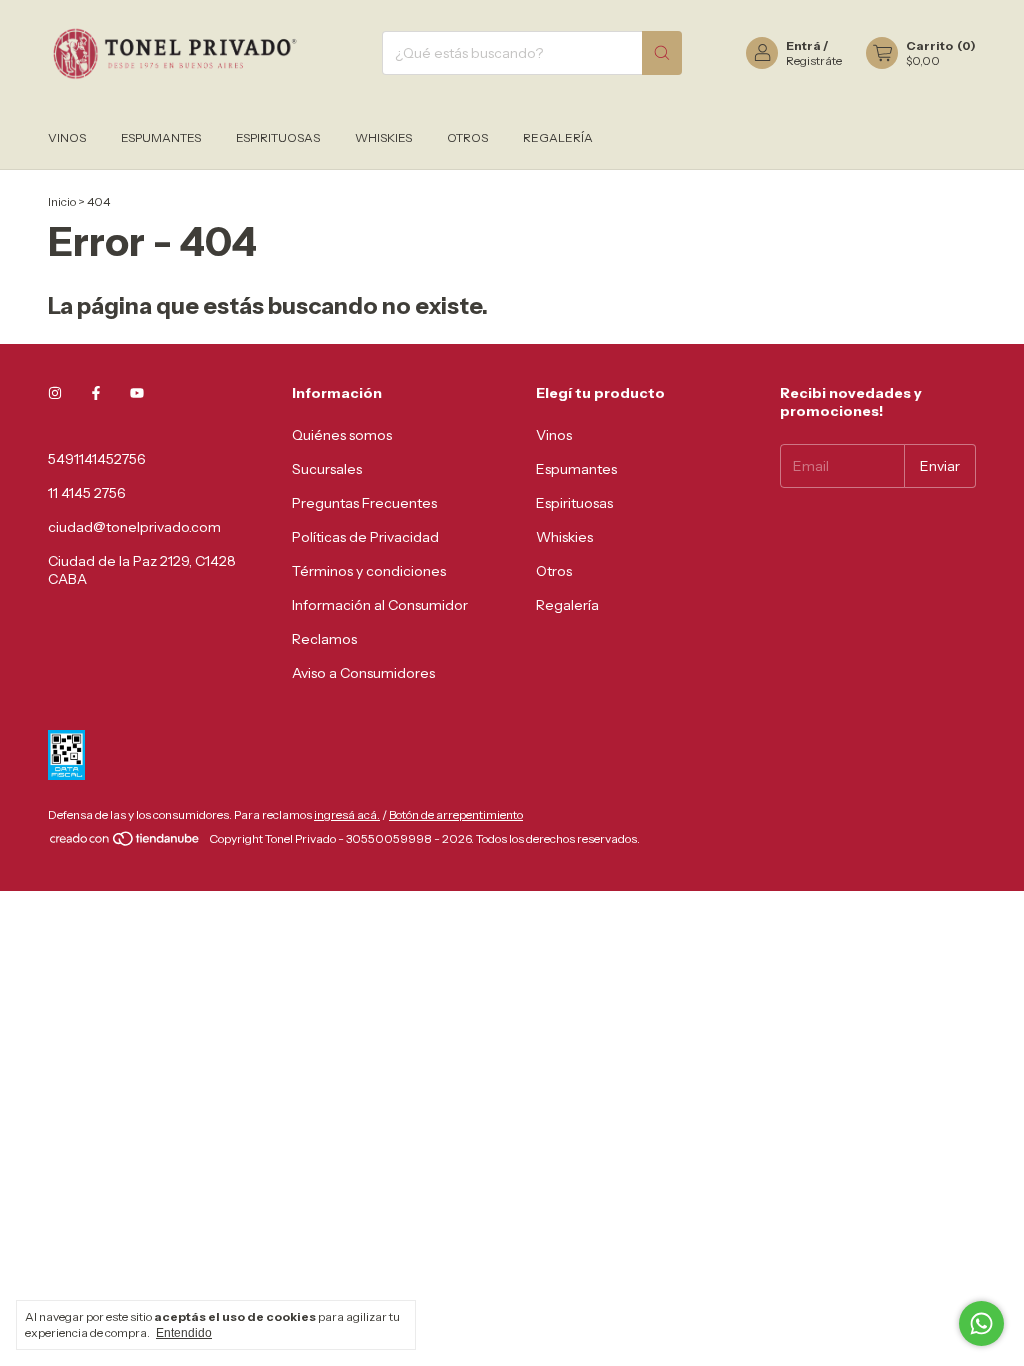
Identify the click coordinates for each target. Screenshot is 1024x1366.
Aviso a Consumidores (363, 673)
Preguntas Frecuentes (364, 503)
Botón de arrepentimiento (456, 814)
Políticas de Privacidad (365, 537)
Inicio (62, 201)
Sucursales (327, 469)
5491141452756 (97, 459)
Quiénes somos (342, 435)
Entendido (184, 1333)
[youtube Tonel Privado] (137, 393)
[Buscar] (662, 53)
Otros (467, 137)
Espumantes (161, 137)
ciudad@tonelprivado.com (134, 527)
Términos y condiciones (369, 571)
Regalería (558, 137)
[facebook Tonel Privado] (96, 393)
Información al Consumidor (380, 605)
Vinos (67, 137)
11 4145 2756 (87, 493)
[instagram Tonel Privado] (55, 393)
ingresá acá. (347, 814)
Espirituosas (278, 137)
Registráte (814, 60)
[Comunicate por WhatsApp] (981, 1323)
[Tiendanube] (125, 843)
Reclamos (324, 639)
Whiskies (383, 137)
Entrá (803, 45)
